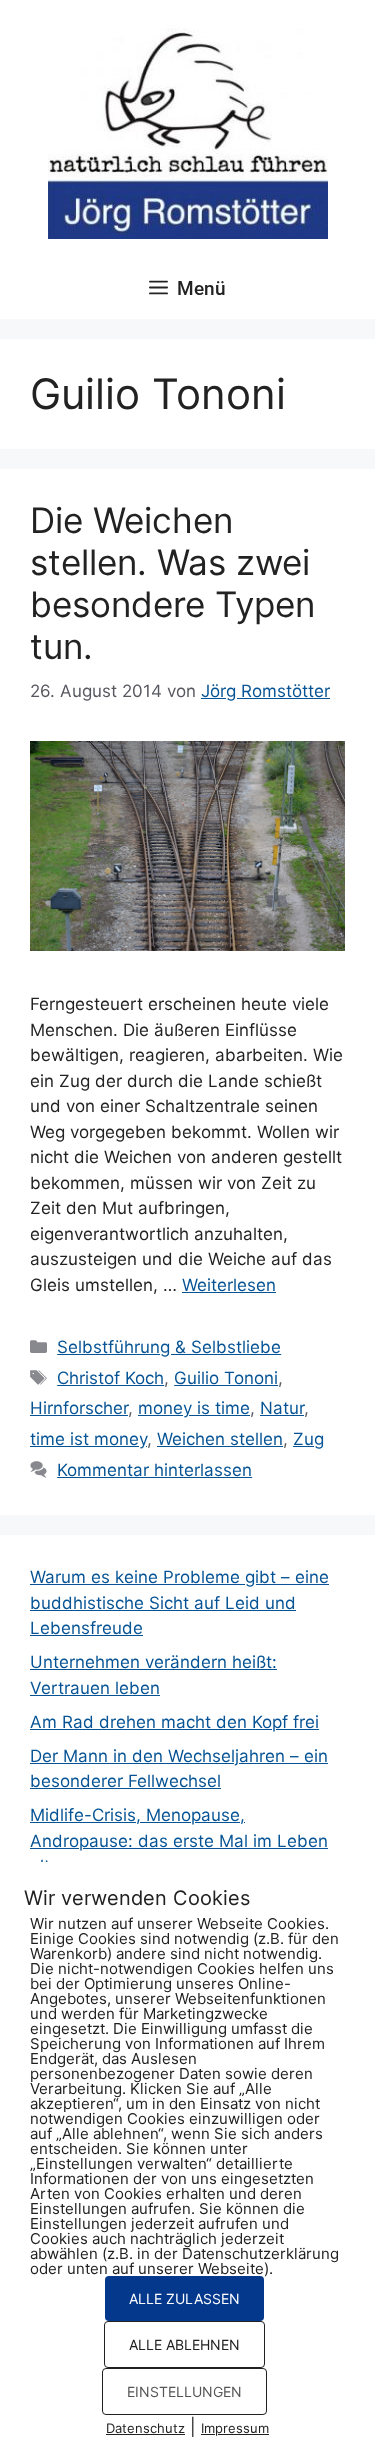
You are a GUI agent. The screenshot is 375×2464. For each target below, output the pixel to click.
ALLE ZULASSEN (184, 2298)
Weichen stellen (220, 1439)
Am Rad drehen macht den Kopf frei (174, 1722)
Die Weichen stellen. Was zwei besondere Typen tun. (172, 583)
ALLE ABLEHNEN (184, 2344)
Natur (282, 1408)
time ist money (88, 1439)
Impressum (235, 2428)
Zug (308, 1439)
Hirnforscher (79, 1408)
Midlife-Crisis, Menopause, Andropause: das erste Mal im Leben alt (179, 1840)
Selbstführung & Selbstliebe (169, 1347)
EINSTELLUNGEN (184, 2391)
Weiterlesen (229, 1285)
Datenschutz (145, 2428)
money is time (194, 1408)
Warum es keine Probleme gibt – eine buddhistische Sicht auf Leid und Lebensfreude (179, 1602)
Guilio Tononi (226, 1378)
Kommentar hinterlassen (154, 1470)
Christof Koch (110, 1378)
